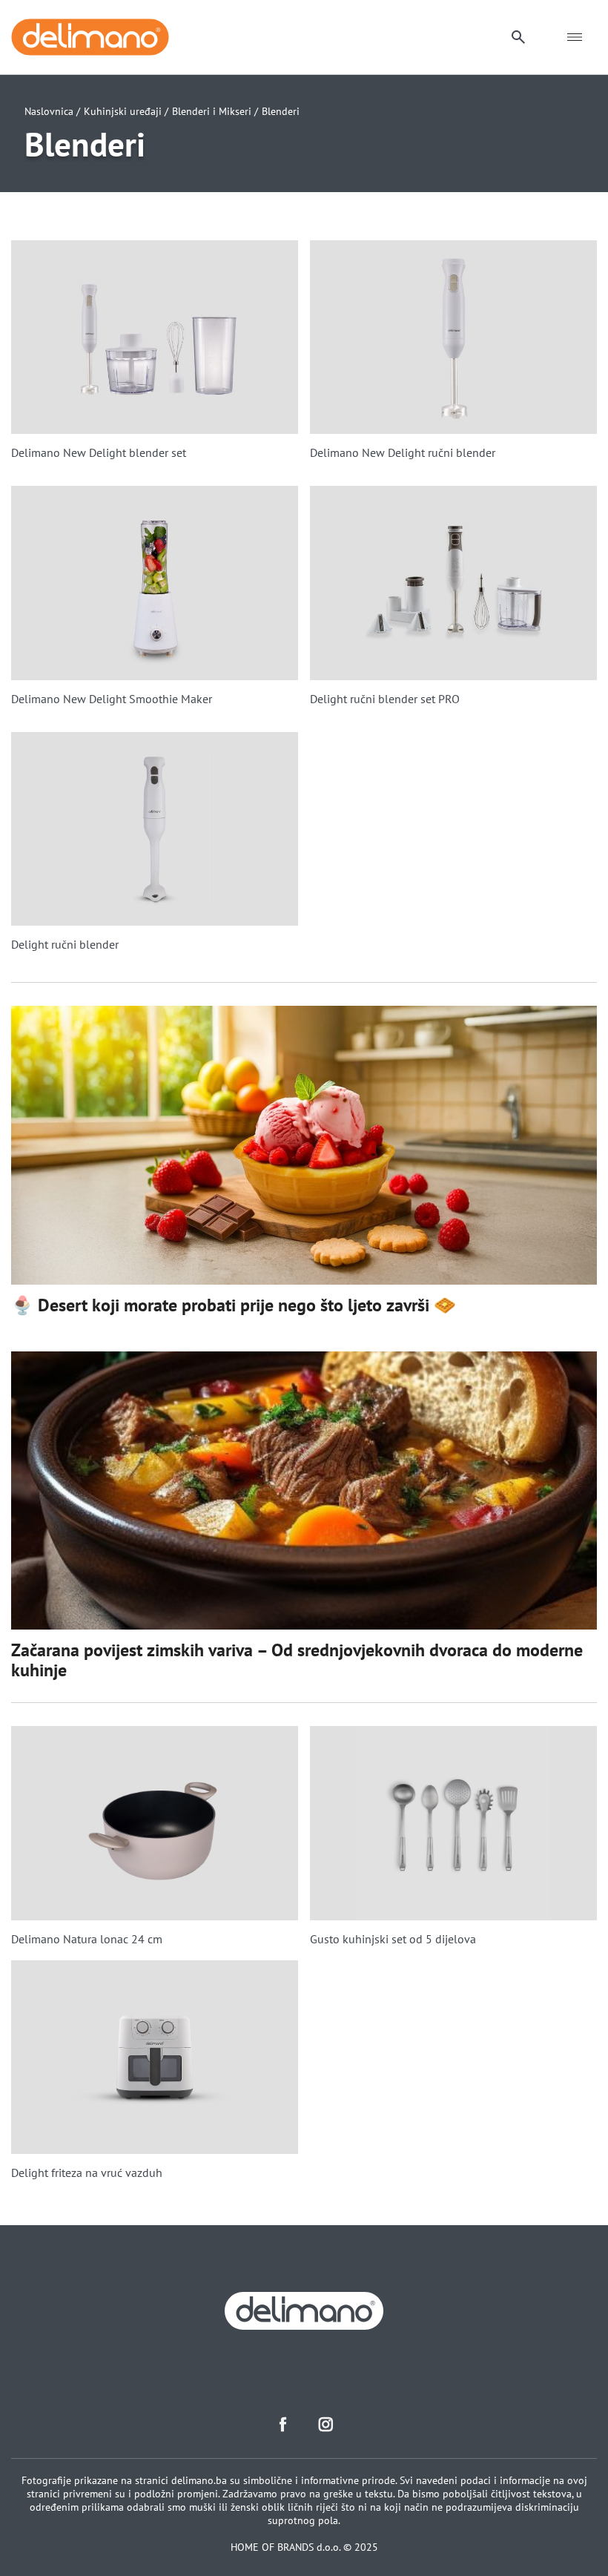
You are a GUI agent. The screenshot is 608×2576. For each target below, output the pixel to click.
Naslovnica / (52, 111)
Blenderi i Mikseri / (215, 111)
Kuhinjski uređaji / (126, 111)
